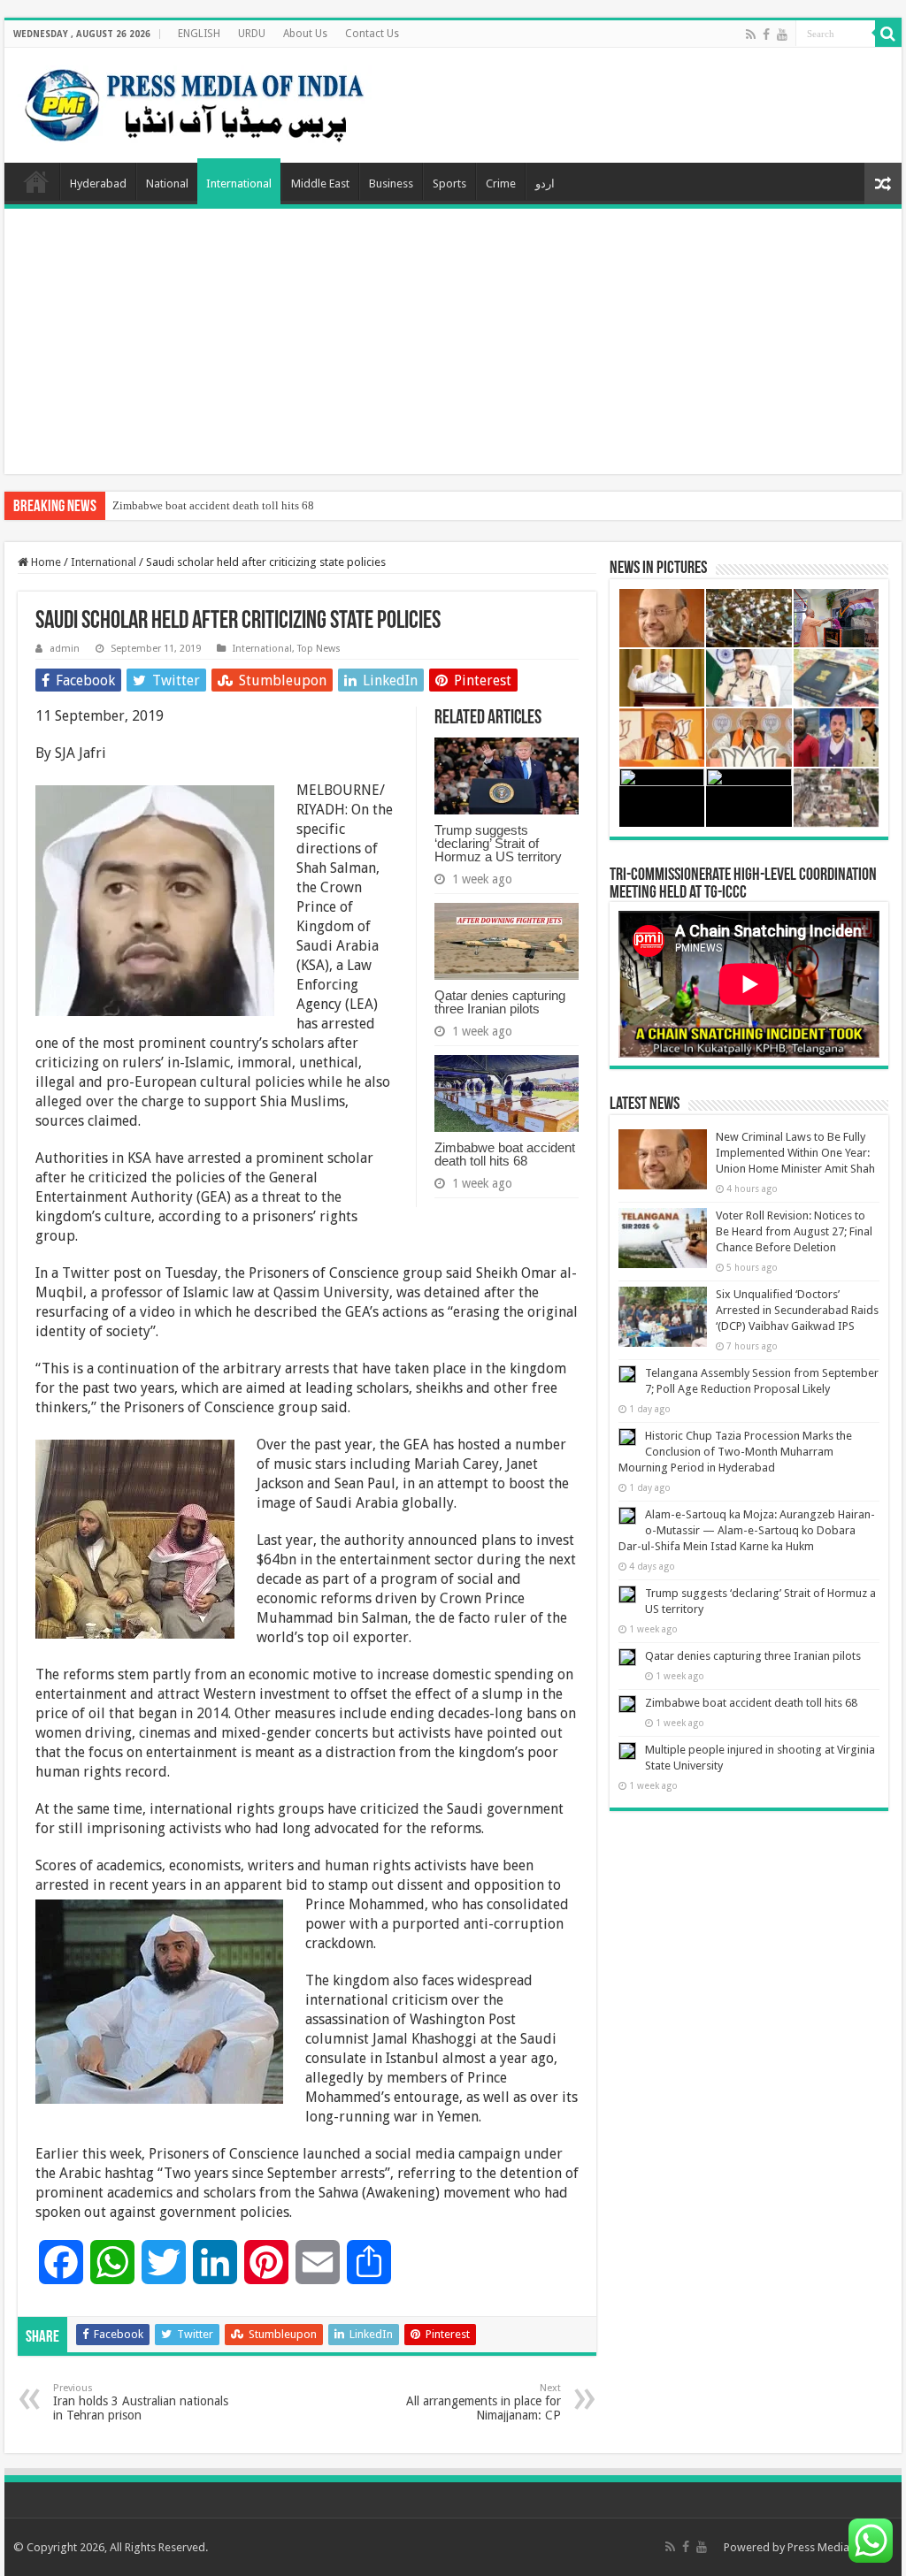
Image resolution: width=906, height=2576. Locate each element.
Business (391, 183)
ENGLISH (199, 34)
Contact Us (372, 34)
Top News (319, 649)
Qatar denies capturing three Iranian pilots (500, 1002)
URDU (252, 34)
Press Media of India (840, 2547)
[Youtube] (782, 34)
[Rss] (751, 34)
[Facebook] (766, 34)
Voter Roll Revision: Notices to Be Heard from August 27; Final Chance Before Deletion (794, 1231)
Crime (501, 183)
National (167, 183)
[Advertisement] (453, 341)
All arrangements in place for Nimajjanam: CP (484, 2402)
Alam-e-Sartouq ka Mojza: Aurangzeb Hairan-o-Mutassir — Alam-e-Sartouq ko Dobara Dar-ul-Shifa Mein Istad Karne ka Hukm (747, 1530)
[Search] (888, 34)
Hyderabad (98, 183)
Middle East (320, 183)
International (239, 183)
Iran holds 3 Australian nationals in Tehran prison (141, 2402)
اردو (545, 183)
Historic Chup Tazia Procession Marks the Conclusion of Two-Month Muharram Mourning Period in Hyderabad (735, 1452)
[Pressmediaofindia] (195, 102)
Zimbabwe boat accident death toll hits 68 (213, 505)
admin (65, 649)
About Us (305, 34)
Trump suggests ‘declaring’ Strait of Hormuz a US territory (498, 843)
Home (36, 181)
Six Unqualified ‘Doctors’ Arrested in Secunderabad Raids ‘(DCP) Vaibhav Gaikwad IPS (797, 1310)
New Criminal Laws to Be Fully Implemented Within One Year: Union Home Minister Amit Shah (795, 1153)
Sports (449, 183)
